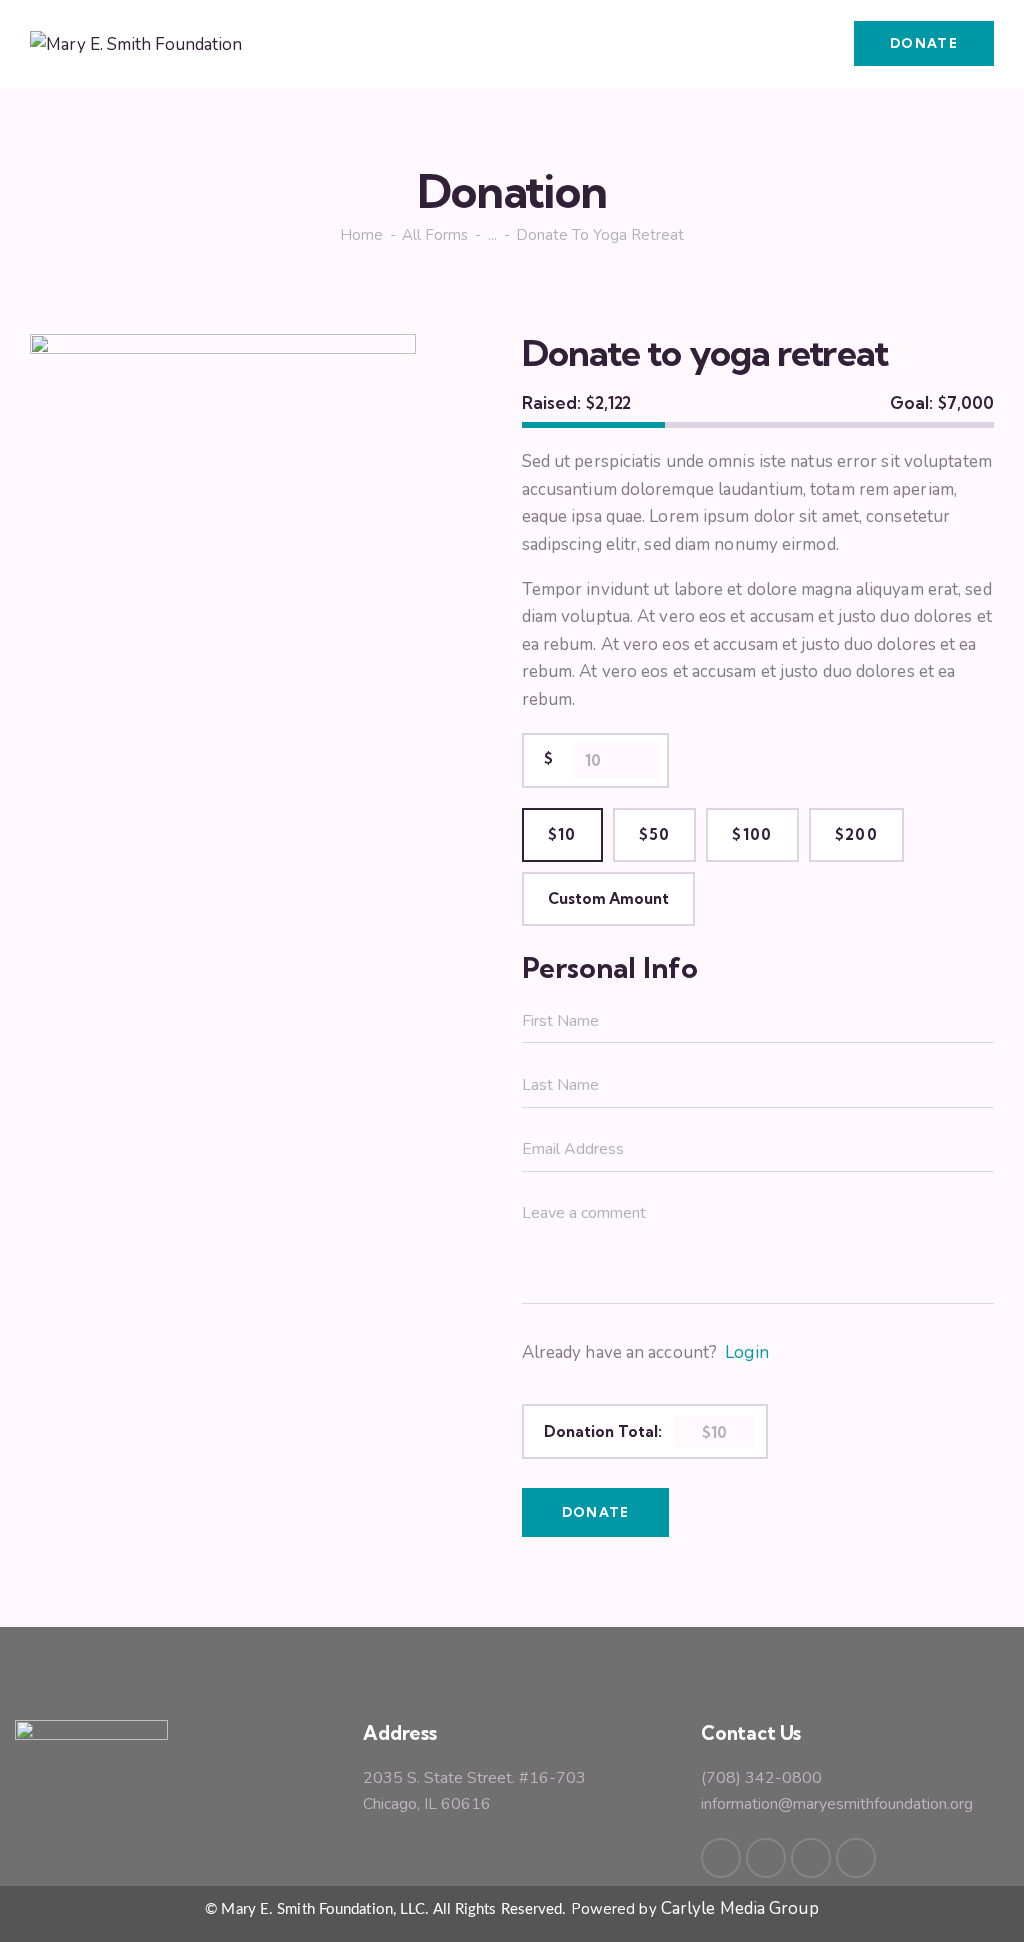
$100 (752, 834)
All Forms (435, 235)
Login (747, 1352)
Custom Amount (608, 898)
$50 (655, 834)
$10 (562, 834)
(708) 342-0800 (761, 1778)
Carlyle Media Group (740, 1908)
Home (361, 235)
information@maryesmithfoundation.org (837, 1804)
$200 (856, 834)
